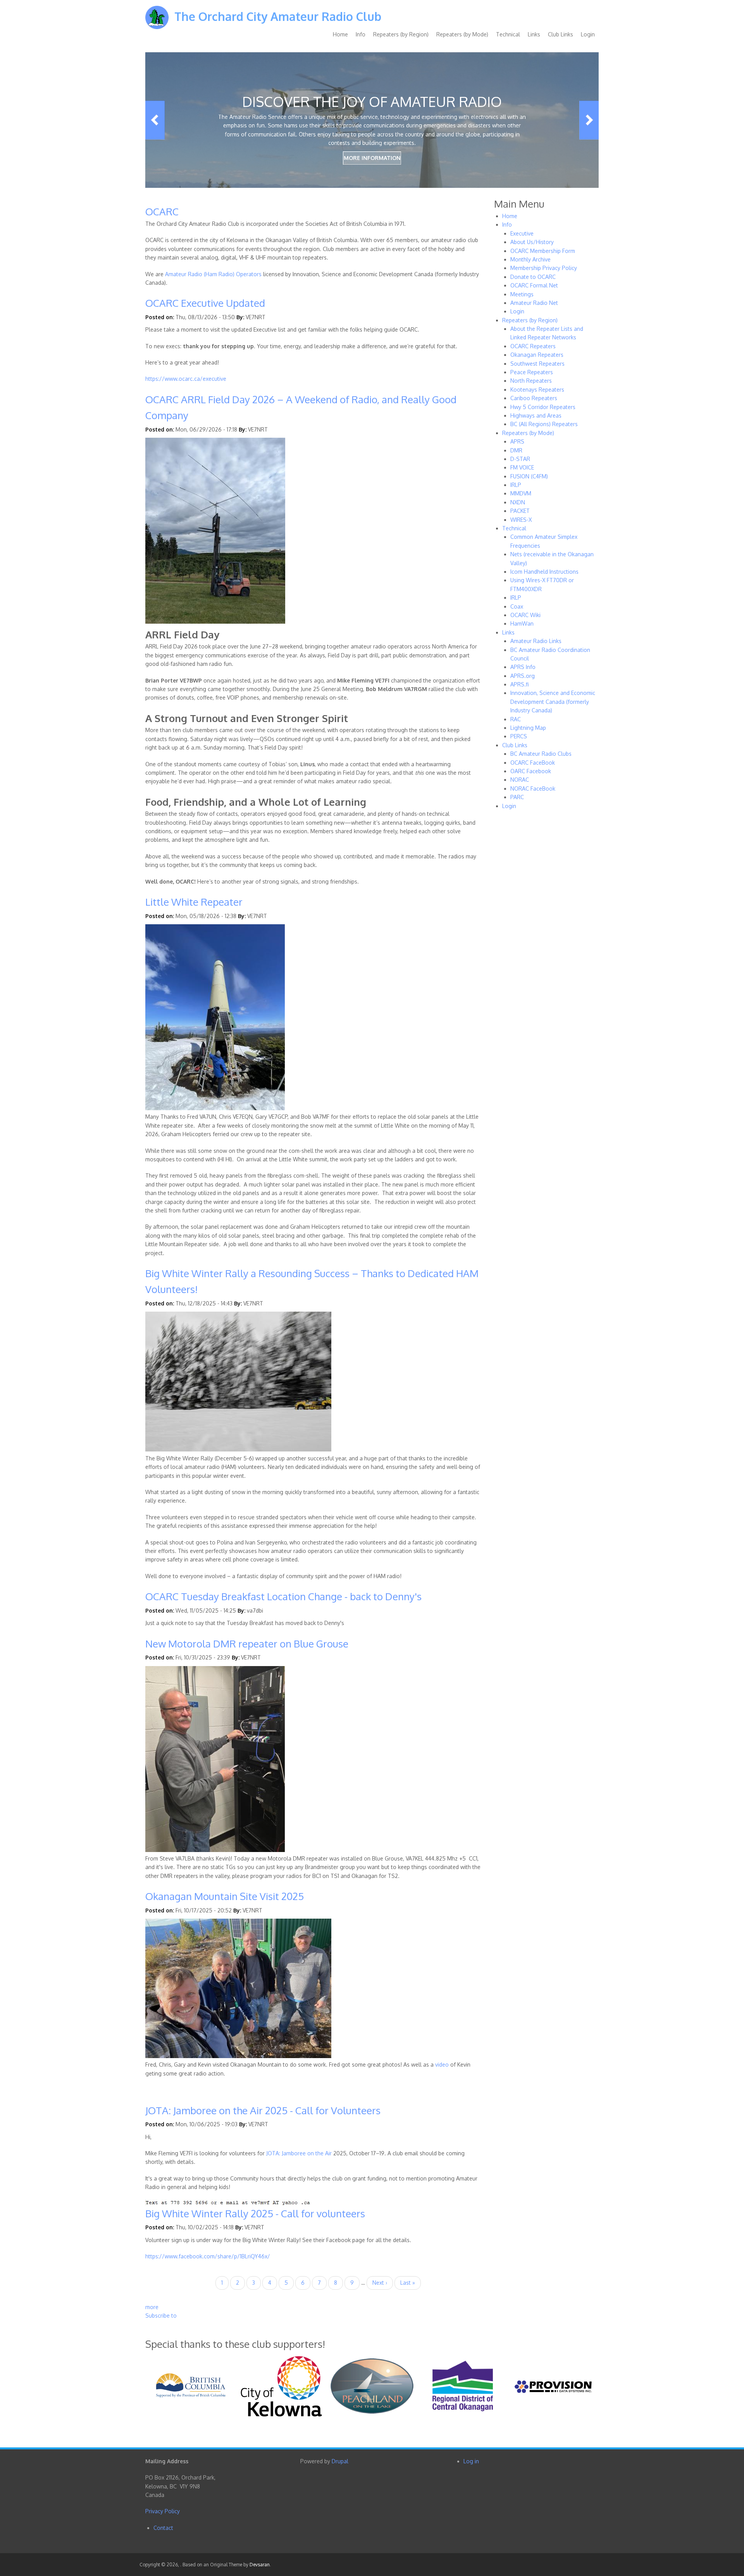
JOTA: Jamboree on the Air (299, 2153)
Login (588, 34)
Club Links (561, 34)
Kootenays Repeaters (537, 389)
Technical (508, 34)
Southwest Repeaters (537, 364)
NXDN (518, 502)
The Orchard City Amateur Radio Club (278, 16)
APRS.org (523, 676)
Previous (155, 120)
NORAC (520, 780)
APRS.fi (519, 684)
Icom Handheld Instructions (544, 572)
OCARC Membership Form (543, 251)
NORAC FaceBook (533, 788)
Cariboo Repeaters (534, 398)
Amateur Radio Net (534, 303)
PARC (517, 797)
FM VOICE (522, 467)
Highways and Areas (536, 415)
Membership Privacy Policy (544, 268)
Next (589, 120)
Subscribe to (161, 2315)
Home (340, 34)
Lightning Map (528, 728)
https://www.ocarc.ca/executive (186, 379)
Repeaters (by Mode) (462, 34)
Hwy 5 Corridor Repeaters (543, 407)
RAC (516, 719)
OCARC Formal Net (534, 285)
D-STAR (520, 459)
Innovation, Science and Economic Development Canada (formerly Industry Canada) (553, 702)
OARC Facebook (531, 771)
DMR (516, 450)
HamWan (522, 623)
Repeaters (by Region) (401, 34)
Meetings (522, 294)
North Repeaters (531, 381)
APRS (517, 441)
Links (534, 34)
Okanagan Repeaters (537, 355)
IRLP (516, 485)
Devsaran (260, 2565)
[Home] (157, 23)
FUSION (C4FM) (529, 476)
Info (361, 34)
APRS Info (523, 667)
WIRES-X (521, 520)
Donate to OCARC (533, 277)
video (443, 2064)
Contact (163, 2528)
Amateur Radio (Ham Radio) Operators (213, 274)
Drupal (340, 2461)
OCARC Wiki (525, 615)
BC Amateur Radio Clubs (541, 754)
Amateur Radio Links (536, 641)
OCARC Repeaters (533, 346)
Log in (471, 2461)
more (152, 2307)
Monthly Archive (530, 259)
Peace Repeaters (532, 372)
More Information (372, 158)
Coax (517, 606)
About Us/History (532, 242)
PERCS (519, 736)
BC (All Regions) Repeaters (544, 424)
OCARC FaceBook (533, 763)
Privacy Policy (163, 2511)
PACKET (520, 511)
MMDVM (521, 493)
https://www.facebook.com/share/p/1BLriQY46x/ (208, 2256)
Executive (522, 233)
